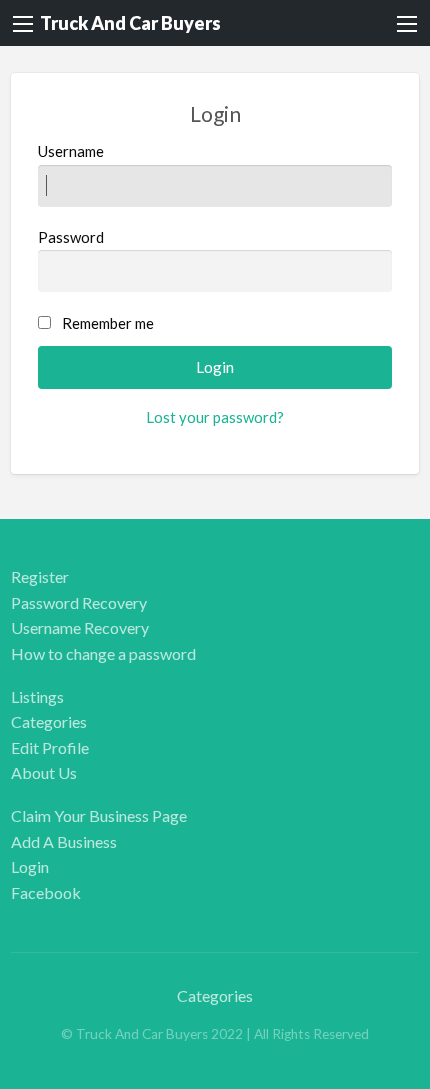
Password (71, 237)
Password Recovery (79, 602)
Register (40, 576)
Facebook (46, 892)
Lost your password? (215, 417)
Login (30, 866)
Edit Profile (50, 747)
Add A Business (64, 841)
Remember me (108, 323)
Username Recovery (80, 627)
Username (71, 151)
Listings (37, 696)
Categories (49, 721)
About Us (44, 772)
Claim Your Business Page (99, 815)
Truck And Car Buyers (130, 23)
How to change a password (103, 653)
